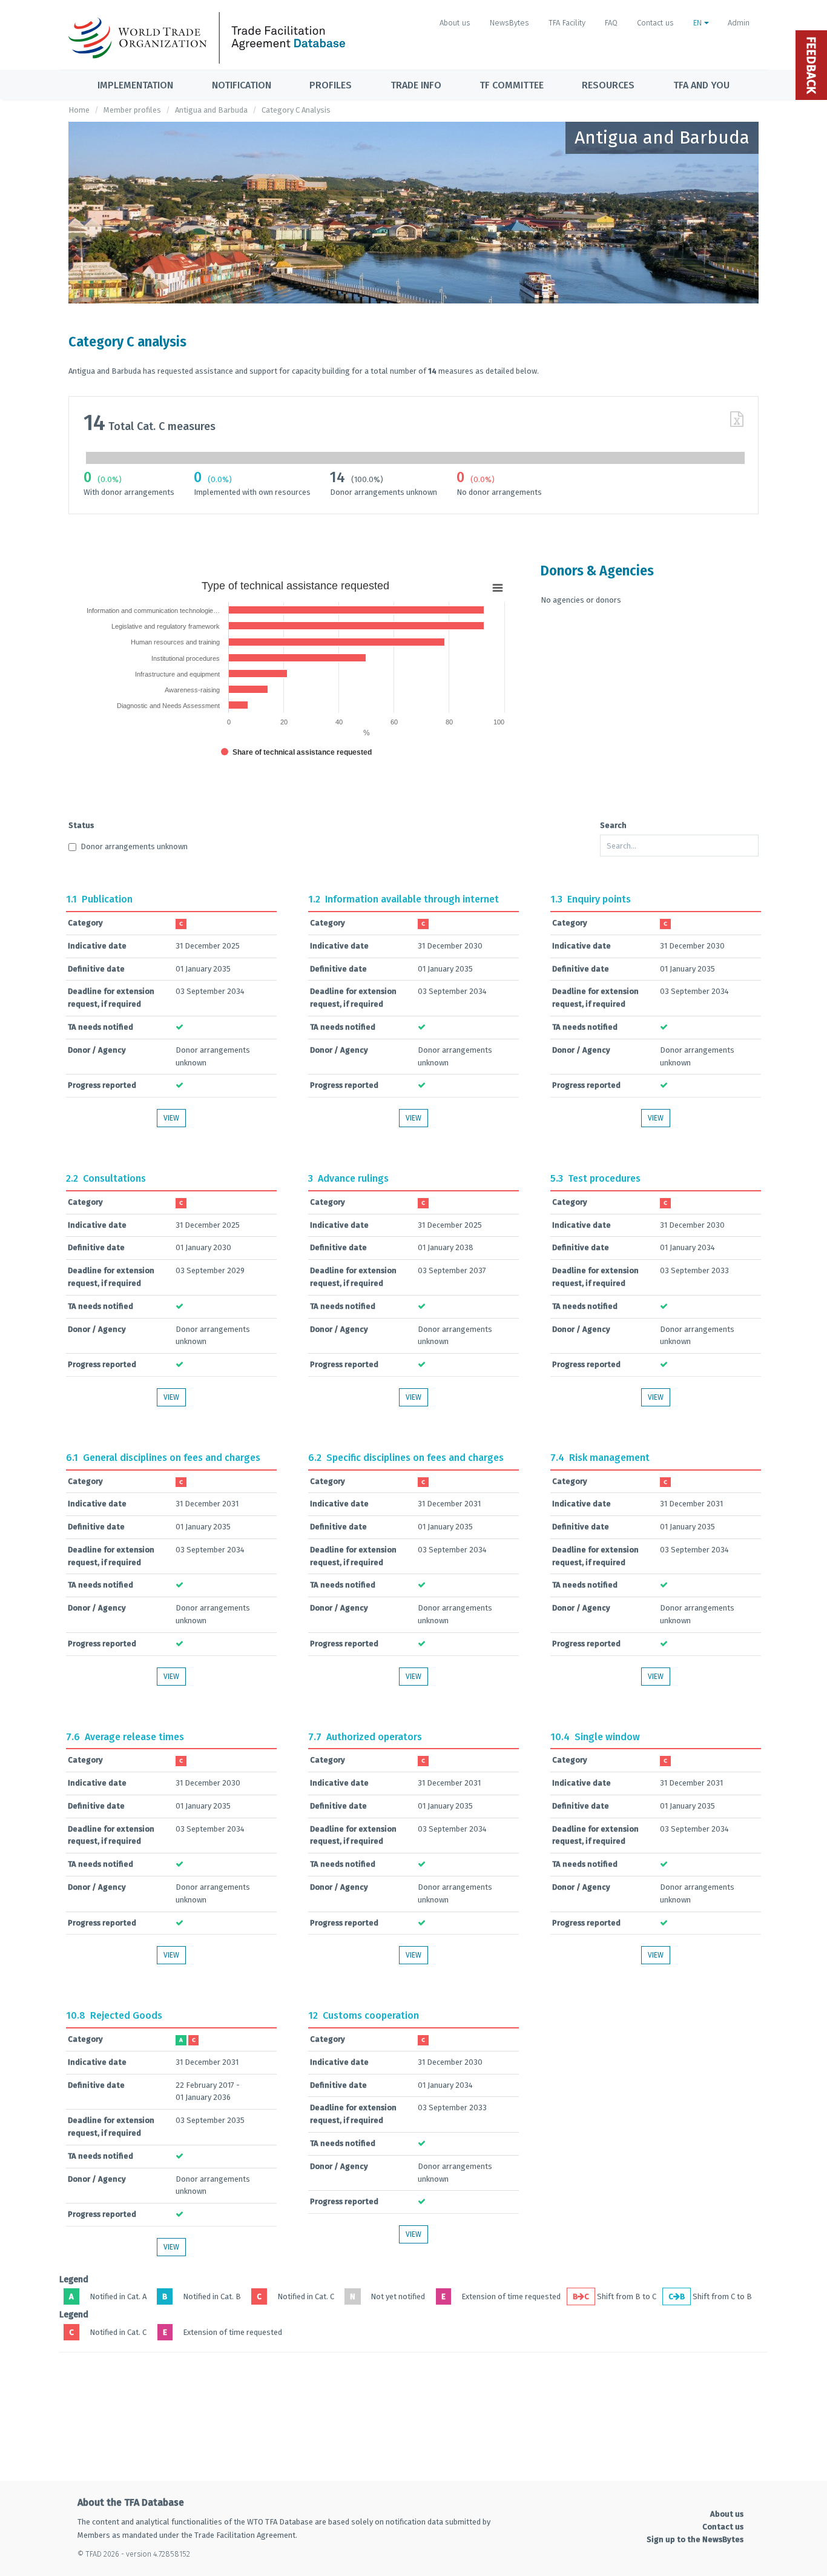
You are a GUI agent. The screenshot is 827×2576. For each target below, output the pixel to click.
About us (455, 23)
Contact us (655, 23)
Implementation (135, 85)
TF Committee (512, 85)
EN (699, 23)
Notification (242, 85)
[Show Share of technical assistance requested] (296, 752)
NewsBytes (509, 23)
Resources (608, 85)
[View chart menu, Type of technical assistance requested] (498, 588)
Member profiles (132, 110)
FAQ (611, 23)
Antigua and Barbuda (211, 110)
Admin (739, 23)
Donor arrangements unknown (134, 846)
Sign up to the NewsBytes (695, 2539)
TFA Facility (567, 23)
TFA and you (701, 85)
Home (79, 110)
